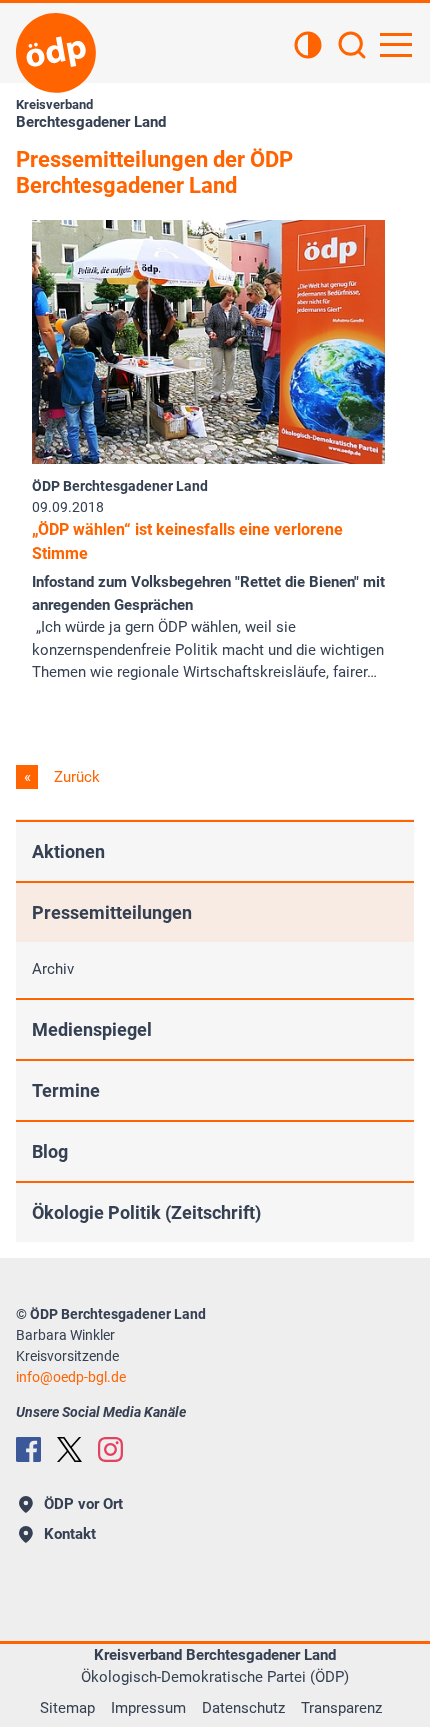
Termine (66, 1090)
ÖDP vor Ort (83, 1504)
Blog (50, 1151)
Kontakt (70, 1534)
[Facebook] (28, 1449)
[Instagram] (110, 1449)
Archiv (53, 969)
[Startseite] (56, 53)
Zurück (75, 777)
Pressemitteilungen (112, 912)
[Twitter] (69, 1449)
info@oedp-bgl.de (71, 1377)
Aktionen (68, 851)
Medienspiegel (92, 1029)
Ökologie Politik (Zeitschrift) (146, 1212)
